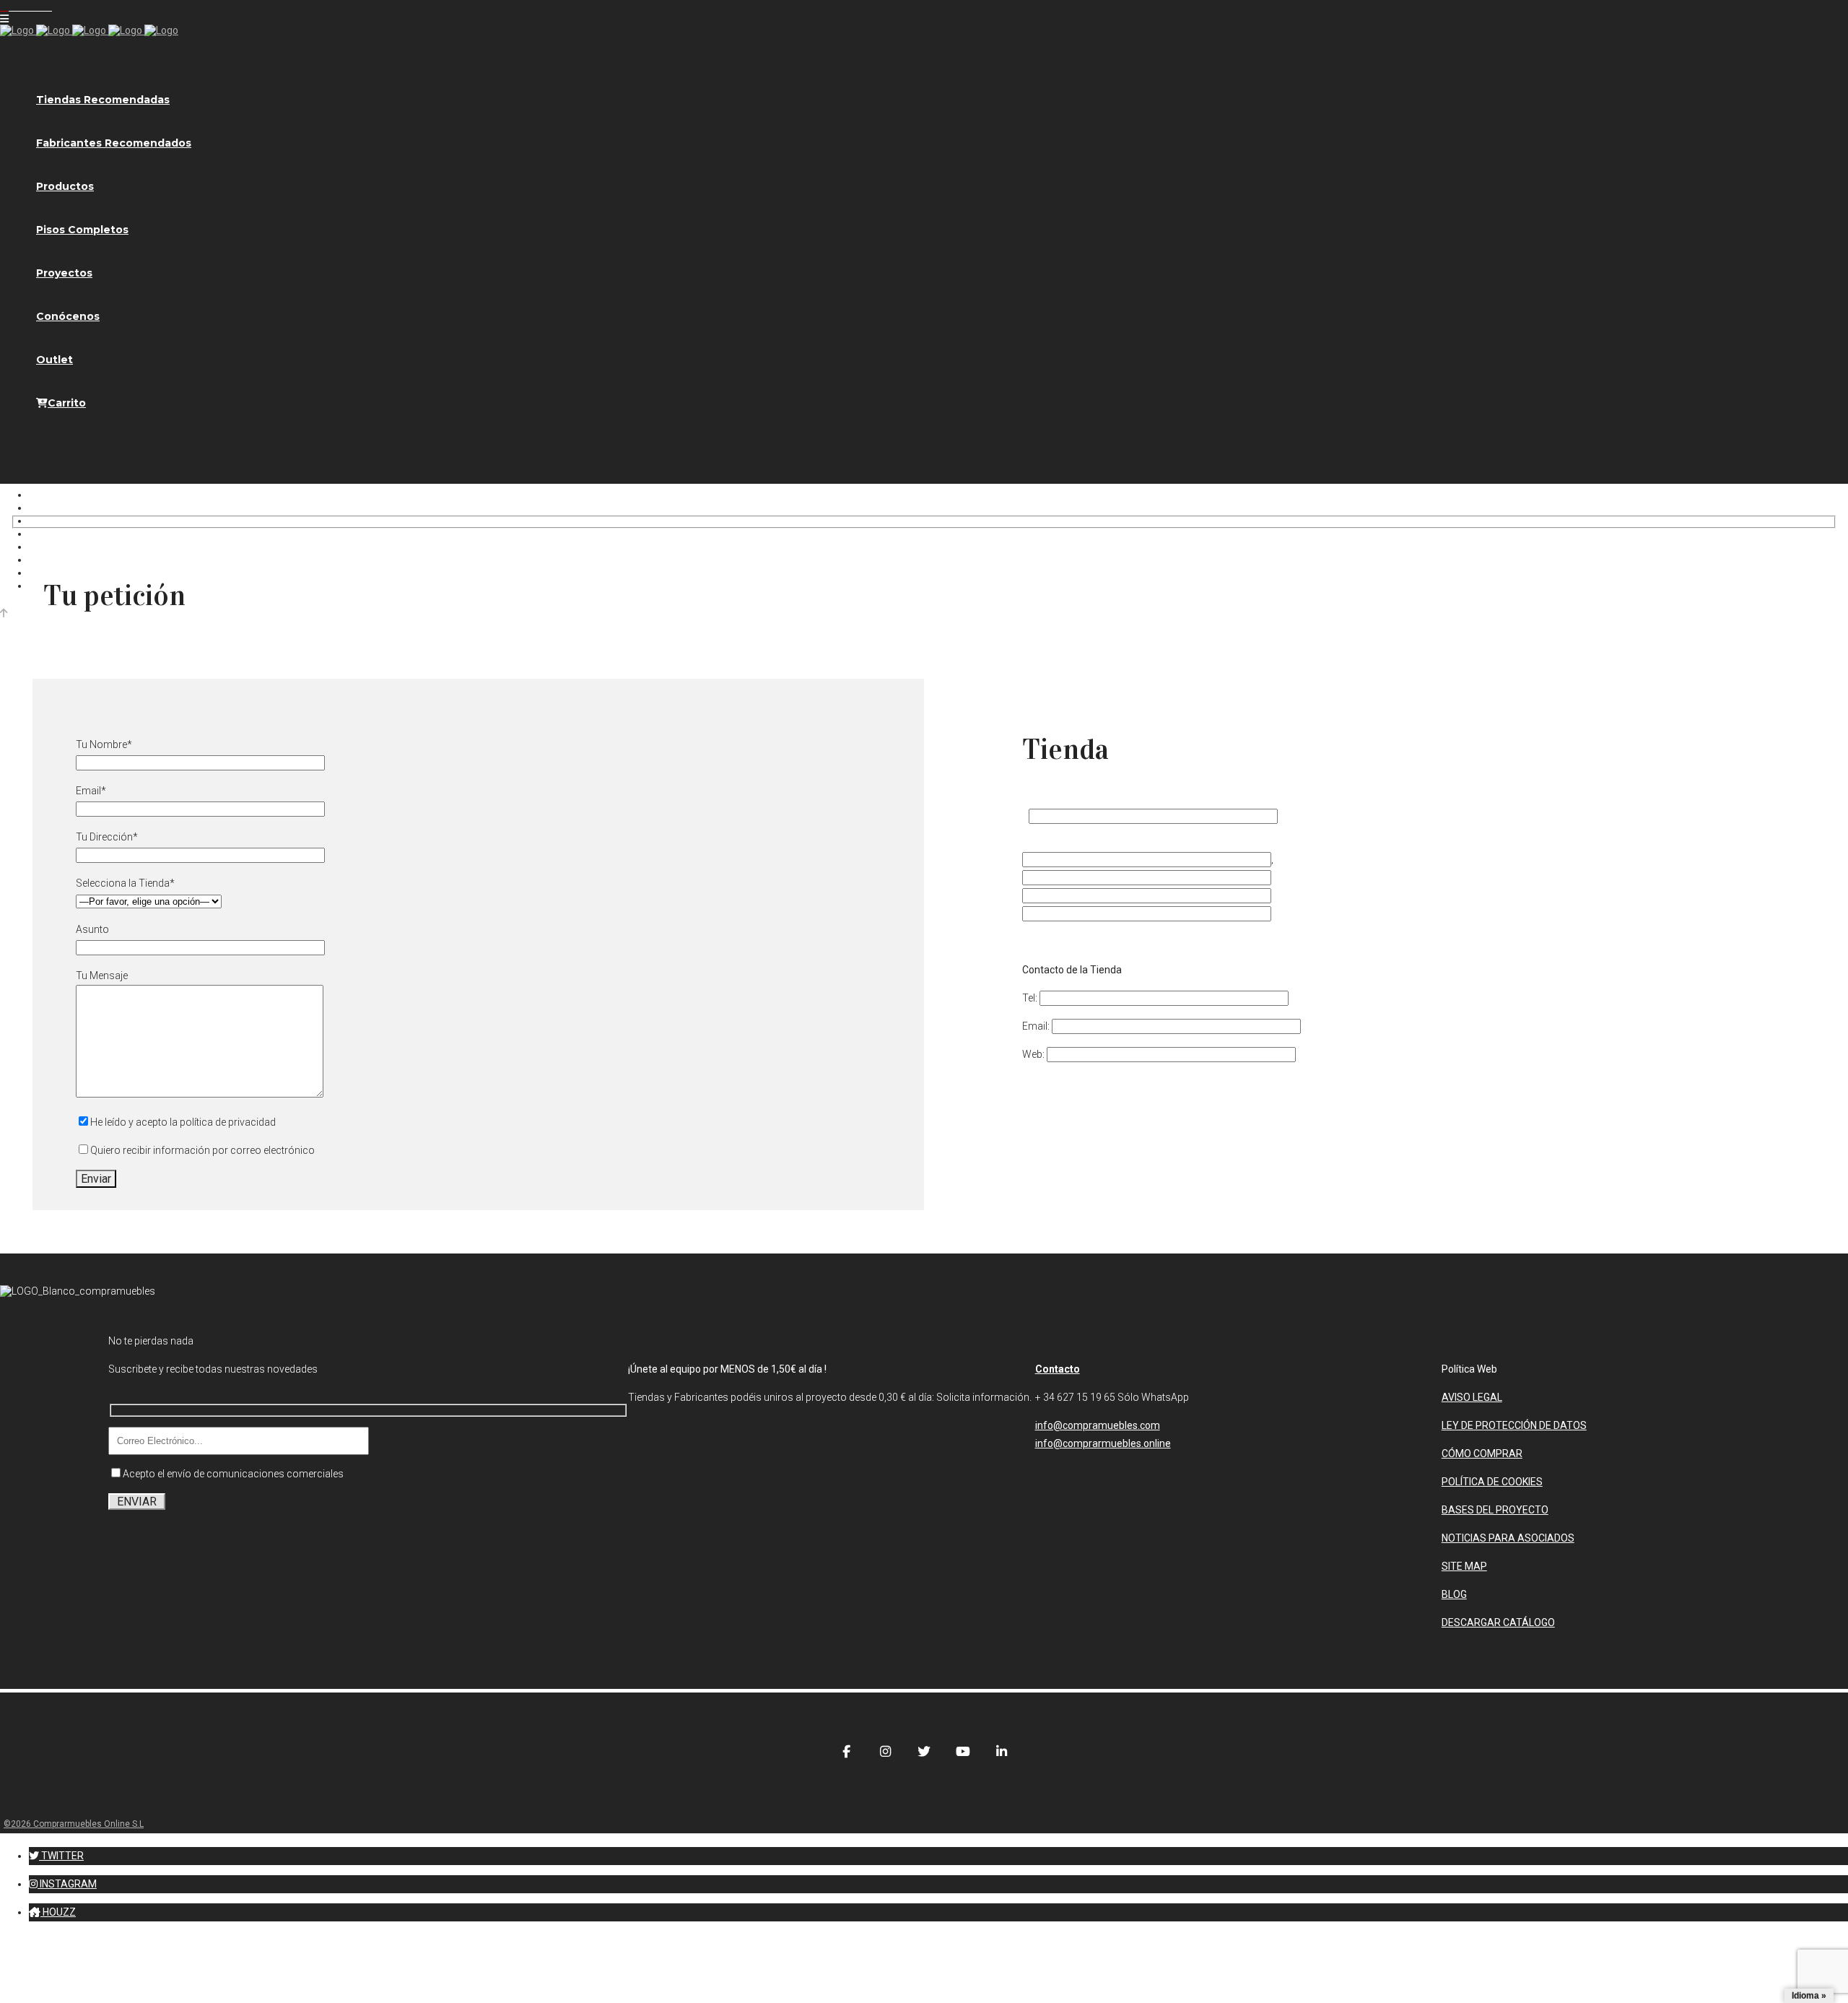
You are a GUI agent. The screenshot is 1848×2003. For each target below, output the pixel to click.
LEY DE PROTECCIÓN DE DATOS (1514, 1425)
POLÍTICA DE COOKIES (1492, 1482)
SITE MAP (1464, 1566)
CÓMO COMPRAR (1482, 1454)
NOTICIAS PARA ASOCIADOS (1508, 1538)
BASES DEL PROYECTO (1495, 1510)
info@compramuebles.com (1098, 1425)
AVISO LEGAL (1472, 1397)
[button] (56, 1856)
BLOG (1454, 1594)
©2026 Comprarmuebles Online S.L (74, 1824)
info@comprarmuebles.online (1103, 1443)
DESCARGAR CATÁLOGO (1498, 1622)
